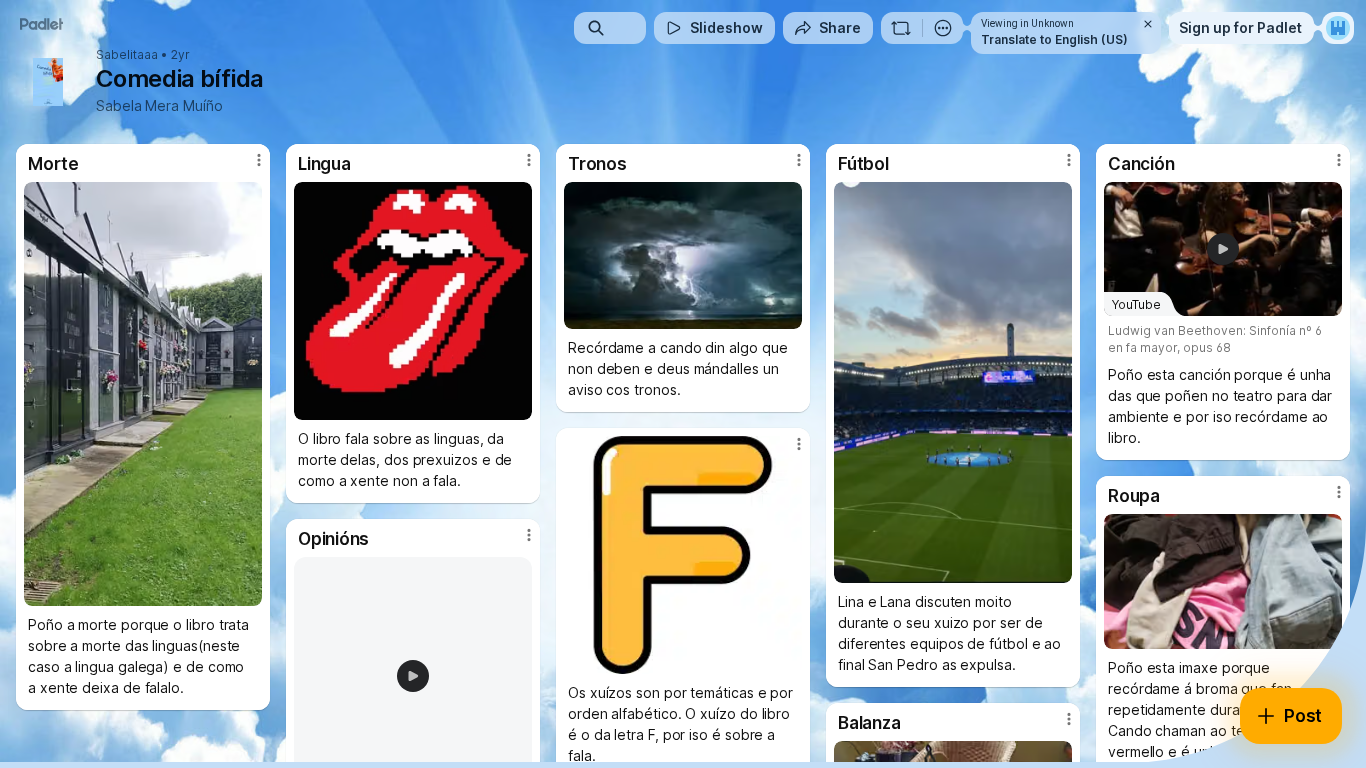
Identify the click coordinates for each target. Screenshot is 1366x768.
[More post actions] (259, 160)
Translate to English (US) (1054, 39)
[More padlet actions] (943, 28)
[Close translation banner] (1148, 24)
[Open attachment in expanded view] (143, 394)
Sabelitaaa (127, 55)
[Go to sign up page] (1338, 28)
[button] (413, 676)
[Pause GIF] (516, 404)
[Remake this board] (901, 28)
